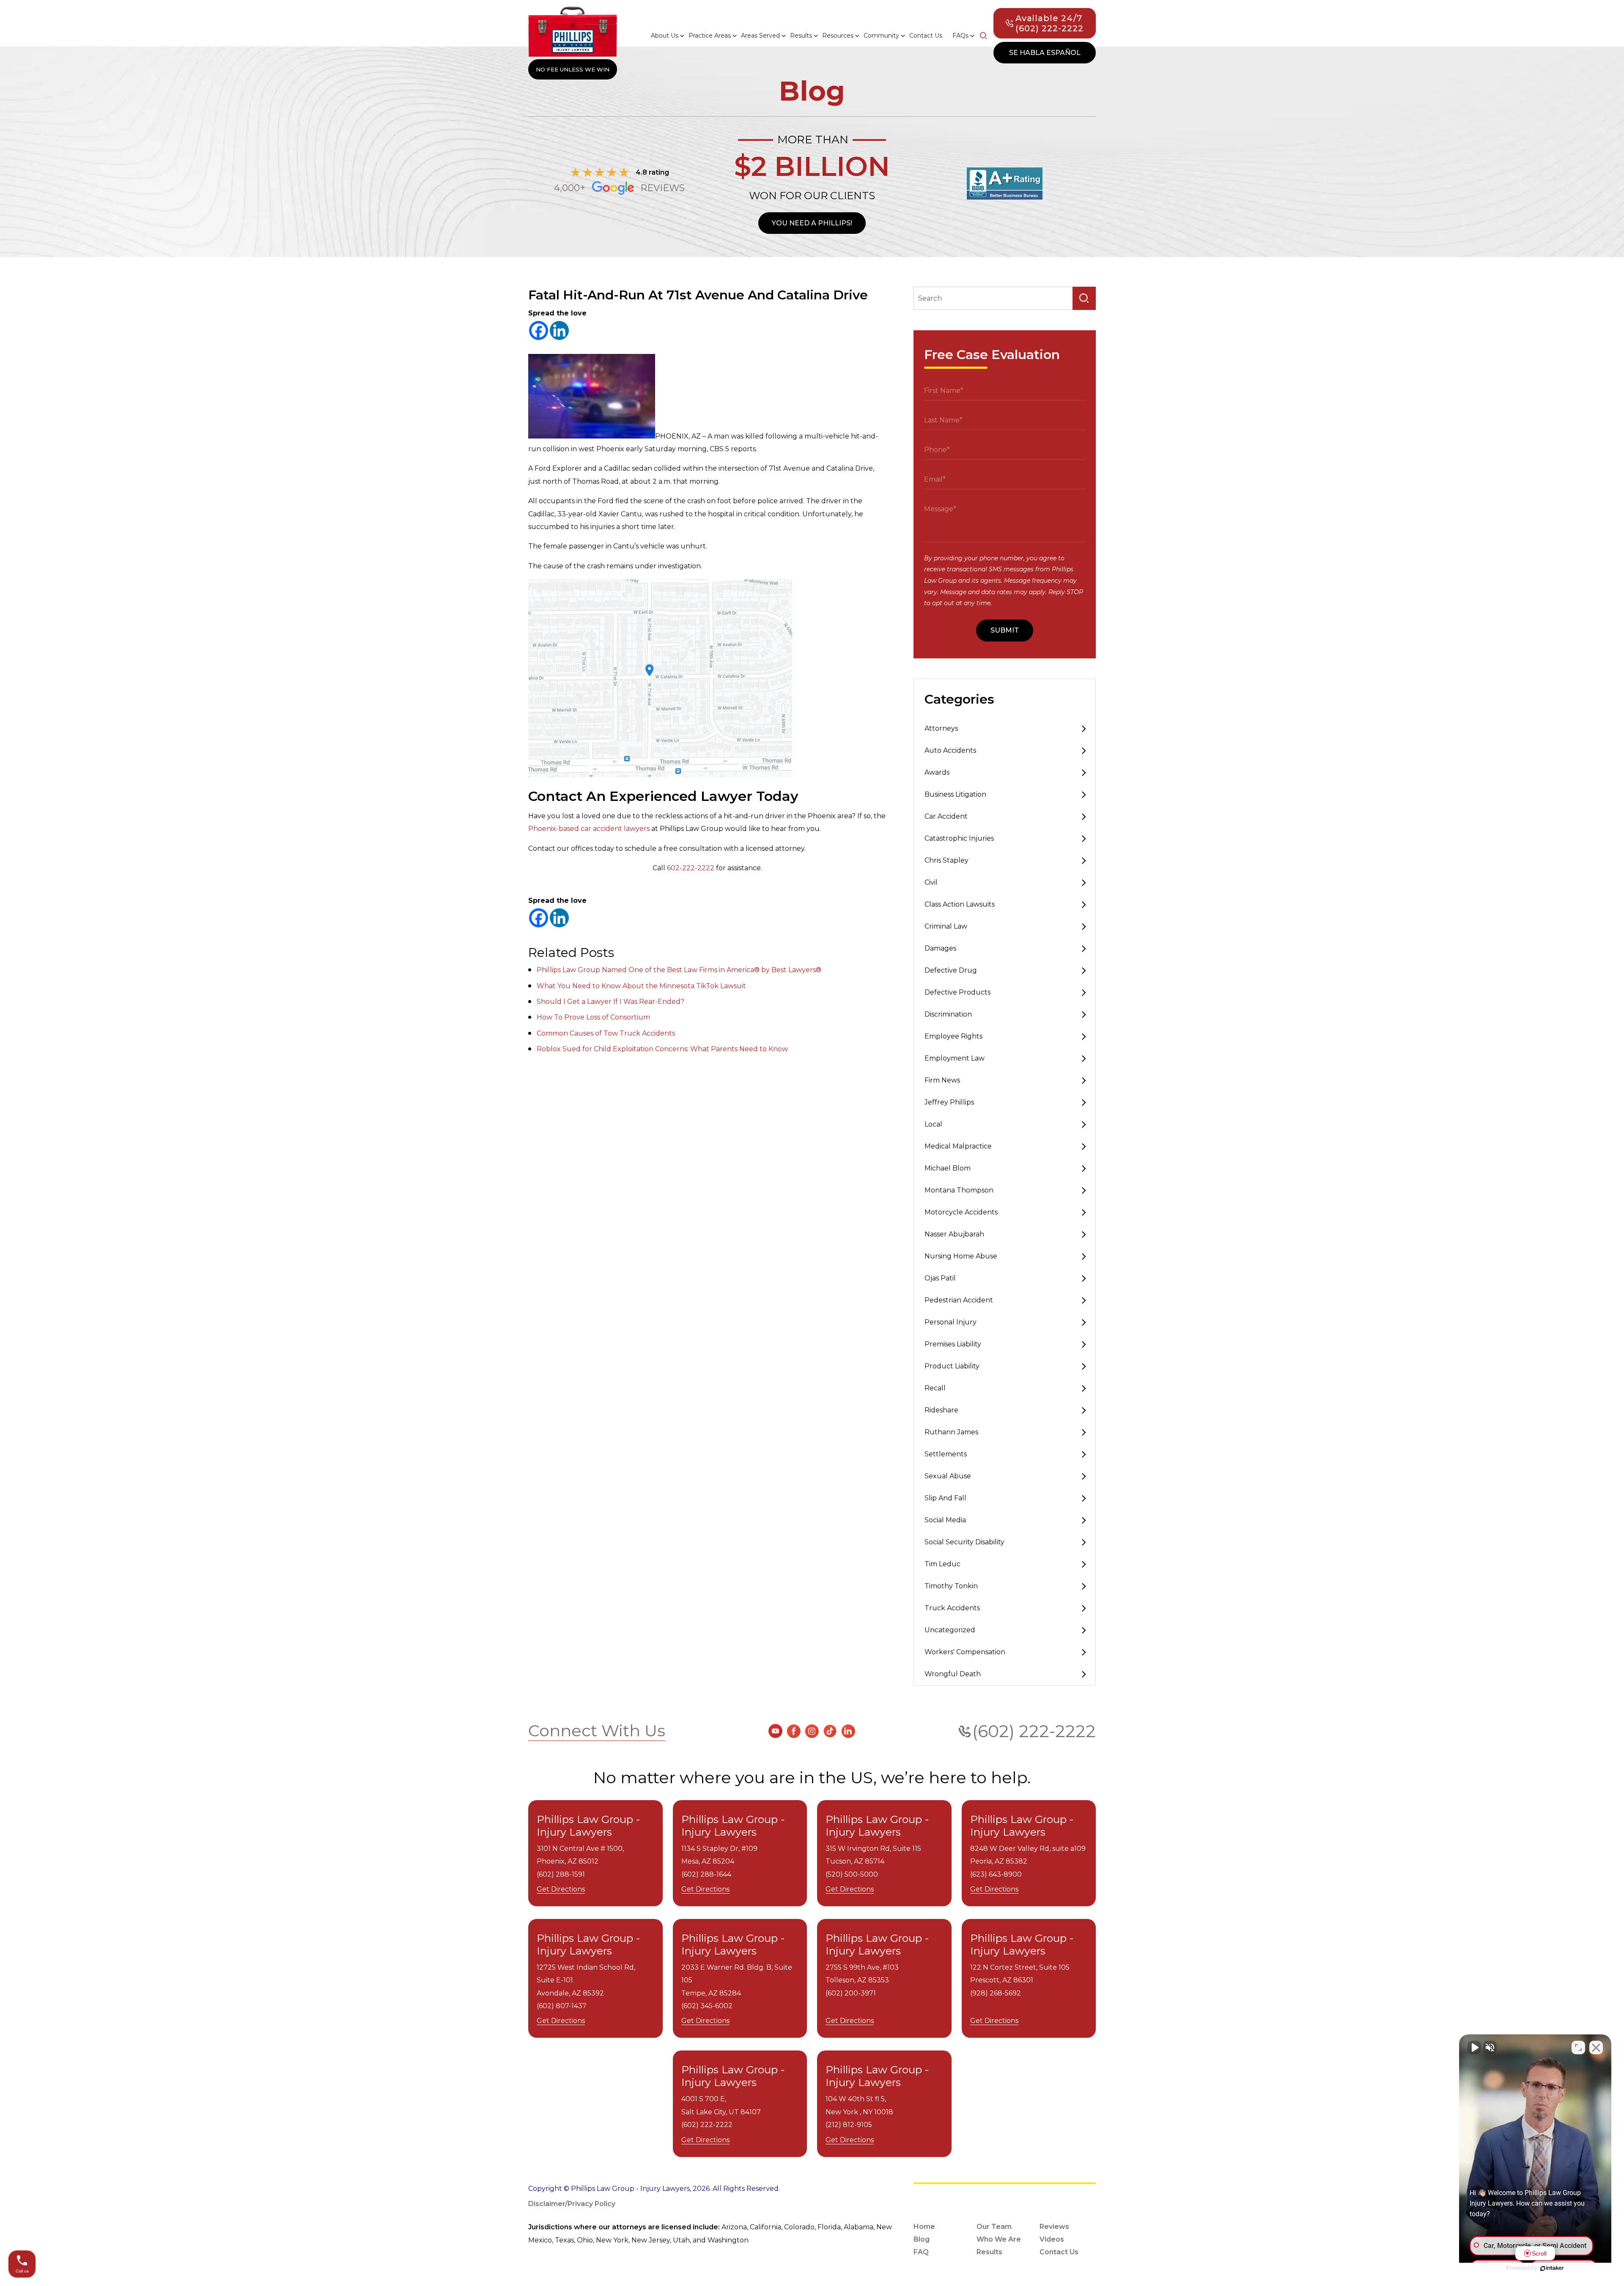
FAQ (921, 2252)
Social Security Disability (964, 1542)
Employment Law (955, 1058)
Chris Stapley (946, 860)
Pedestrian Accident (959, 1300)
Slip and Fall (945, 1498)
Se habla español (1045, 53)
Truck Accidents (952, 1608)
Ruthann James (951, 1432)
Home (924, 2227)
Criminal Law (946, 926)
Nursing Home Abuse (961, 1256)
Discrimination (948, 1014)
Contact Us (926, 36)
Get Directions (561, 1889)
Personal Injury (951, 1322)
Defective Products (957, 992)
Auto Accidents (950, 750)
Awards (937, 772)
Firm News (942, 1080)
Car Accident (946, 816)
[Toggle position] (1578, 2048)
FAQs (960, 36)
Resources (838, 36)
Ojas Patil (940, 1278)
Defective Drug (951, 970)
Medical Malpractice (958, 1146)
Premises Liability (953, 1344)
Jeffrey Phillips (949, 1102)
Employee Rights (953, 1036)
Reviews (1054, 2227)
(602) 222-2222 (1034, 1731)
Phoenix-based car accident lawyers (589, 829)
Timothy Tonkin (951, 1586)
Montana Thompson (959, 1190)
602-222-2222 (691, 868)
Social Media (945, 1520)
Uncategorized (950, 1630)
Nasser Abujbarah (954, 1234)
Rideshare (941, 1410)
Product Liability (952, 1366)
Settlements (946, 1454)
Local (933, 1124)
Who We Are (999, 2239)
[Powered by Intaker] (1552, 2268)
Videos (1052, 2239)
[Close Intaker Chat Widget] (1596, 2048)
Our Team (994, 2227)
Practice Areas (710, 36)
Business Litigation (955, 794)
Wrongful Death (953, 1674)
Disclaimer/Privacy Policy (572, 2204)
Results (801, 36)
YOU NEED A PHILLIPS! (812, 223)
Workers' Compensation (965, 1652)
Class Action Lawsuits (960, 904)
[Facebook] (539, 330)
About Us (665, 36)
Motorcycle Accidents (961, 1212)
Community (881, 36)
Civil (931, 882)
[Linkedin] (559, 330)
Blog (922, 2239)
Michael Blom (948, 1168)
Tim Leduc (942, 1564)
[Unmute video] (1474, 2048)
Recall (935, 1388)
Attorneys (941, 728)
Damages (940, 948)
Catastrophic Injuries (959, 838)
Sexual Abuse (948, 1476)
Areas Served (760, 36)
